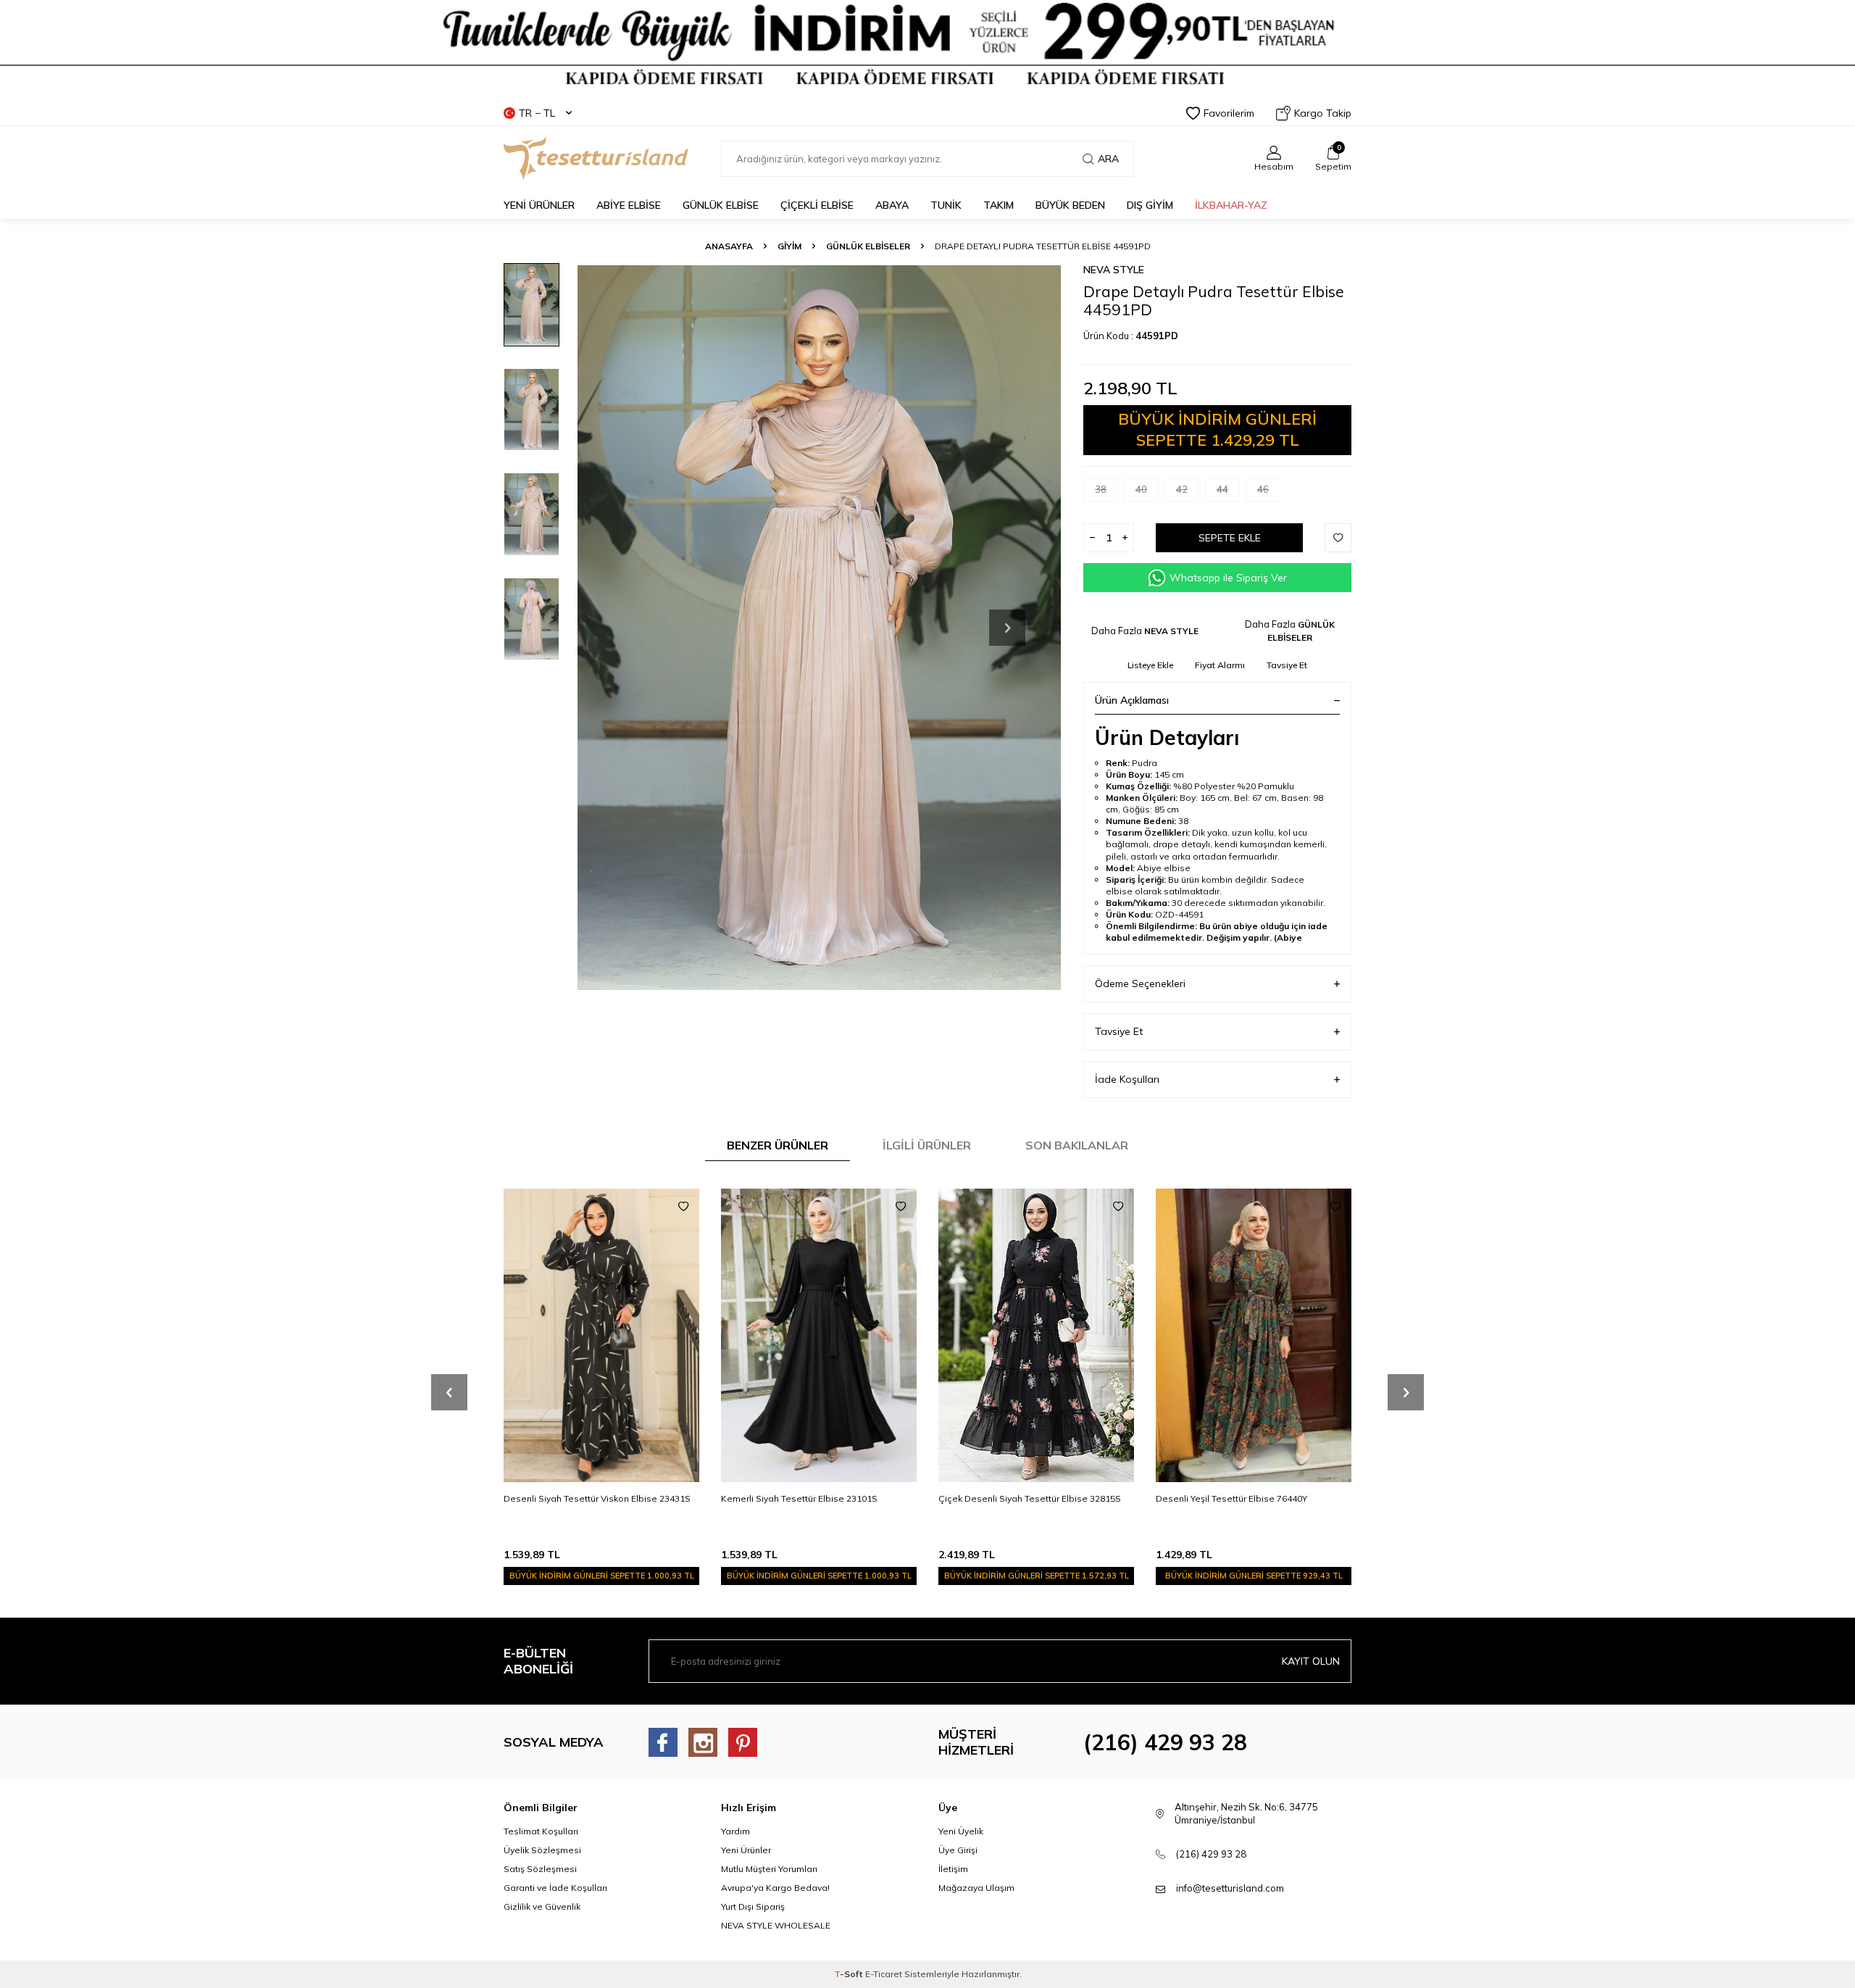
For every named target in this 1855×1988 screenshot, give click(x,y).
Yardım (735, 1831)
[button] (1007, 628)
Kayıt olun (1311, 1661)
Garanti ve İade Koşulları (555, 1888)
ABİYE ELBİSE (629, 205)
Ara (1108, 159)
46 (1263, 489)
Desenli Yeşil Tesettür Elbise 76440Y (1014, 1498)
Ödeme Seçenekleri (1140, 983)
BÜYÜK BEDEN (1070, 205)
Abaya (892, 205)
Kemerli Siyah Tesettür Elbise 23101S (582, 1498)
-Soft (850, 1974)
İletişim (953, 1869)
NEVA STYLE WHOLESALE (776, 1925)
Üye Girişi (958, 1850)
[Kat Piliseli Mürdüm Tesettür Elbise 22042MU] (1254, 1335)
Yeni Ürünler (746, 1850)
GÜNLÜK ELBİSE (721, 205)
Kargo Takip (1323, 113)
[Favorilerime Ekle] (683, 1207)
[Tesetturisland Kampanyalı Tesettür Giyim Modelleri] (927, 45)
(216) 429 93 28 (1165, 1742)
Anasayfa (729, 246)
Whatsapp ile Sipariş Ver (1228, 578)
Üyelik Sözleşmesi (542, 1850)
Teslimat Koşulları (541, 1831)
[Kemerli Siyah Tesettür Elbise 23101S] (601, 1335)
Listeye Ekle (1150, 665)
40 (1141, 489)
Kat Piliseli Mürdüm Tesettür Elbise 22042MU (1249, 1498)
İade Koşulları (1127, 1079)
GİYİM (789, 246)
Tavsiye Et (1287, 665)
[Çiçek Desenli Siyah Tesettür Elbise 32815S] (819, 1335)
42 (1182, 489)
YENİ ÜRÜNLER (539, 205)
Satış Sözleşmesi (540, 1869)
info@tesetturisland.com (1230, 1888)
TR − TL (537, 113)
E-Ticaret (884, 1974)
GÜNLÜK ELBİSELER (868, 246)
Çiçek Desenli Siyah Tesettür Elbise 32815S (812, 1498)
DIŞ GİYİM (1150, 205)
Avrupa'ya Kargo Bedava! (775, 1888)
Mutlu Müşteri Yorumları (769, 1869)
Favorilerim (1229, 113)
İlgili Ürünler (927, 1145)
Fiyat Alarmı (1220, 665)
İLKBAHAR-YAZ (1231, 205)
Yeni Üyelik (961, 1831)
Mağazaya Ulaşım (976, 1888)
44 (1222, 489)
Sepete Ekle (1230, 538)
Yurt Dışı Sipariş (753, 1906)
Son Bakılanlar (1077, 1145)
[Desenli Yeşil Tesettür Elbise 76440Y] (1036, 1335)
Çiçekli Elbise (817, 205)
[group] (819, 627)
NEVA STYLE (1114, 270)
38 (1101, 489)
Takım (999, 205)
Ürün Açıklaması (1132, 700)
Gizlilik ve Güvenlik (542, 1906)
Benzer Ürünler (778, 1145)
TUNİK (946, 205)
